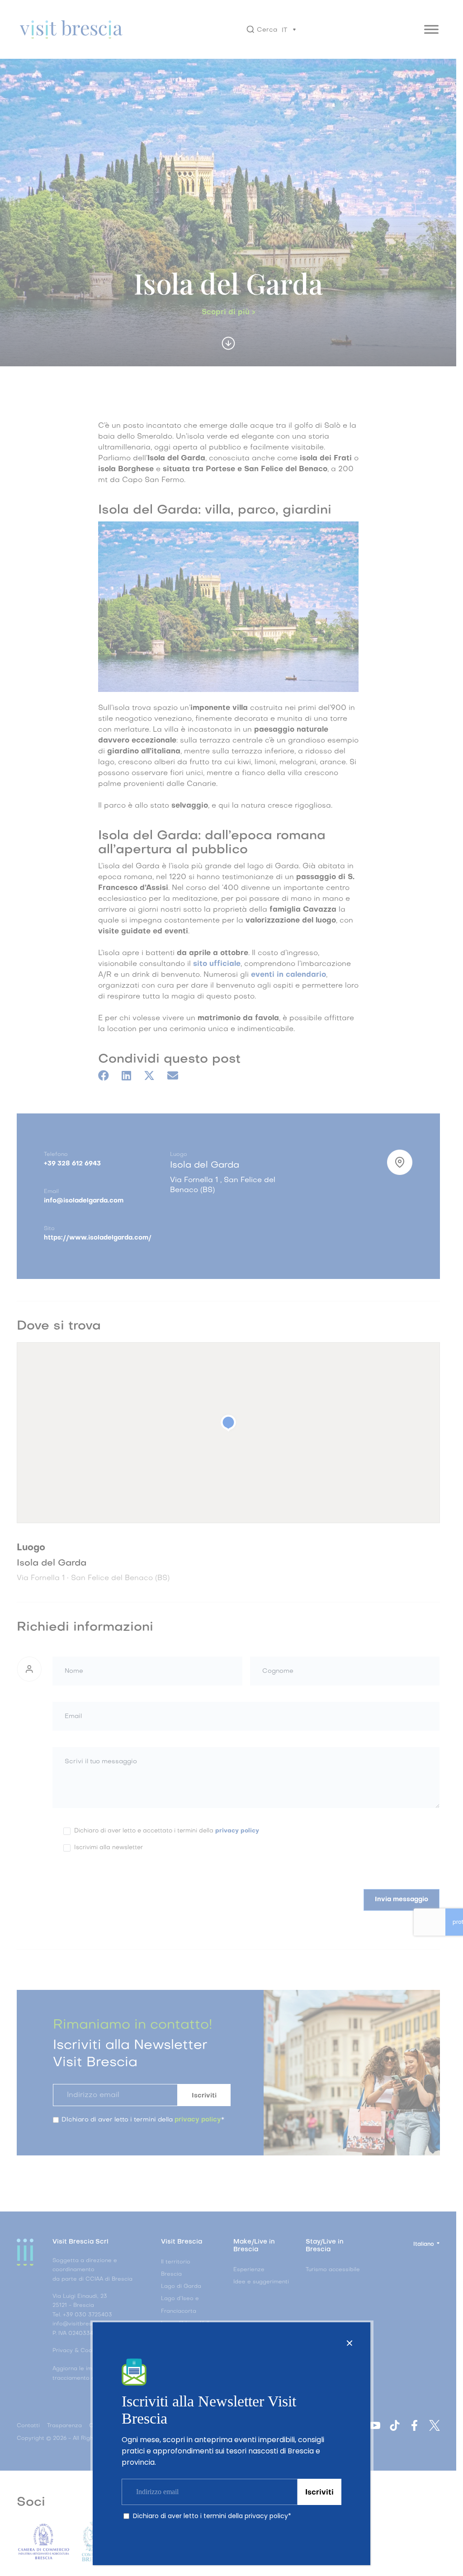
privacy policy (266, 2516)
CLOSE (350, 2343)
